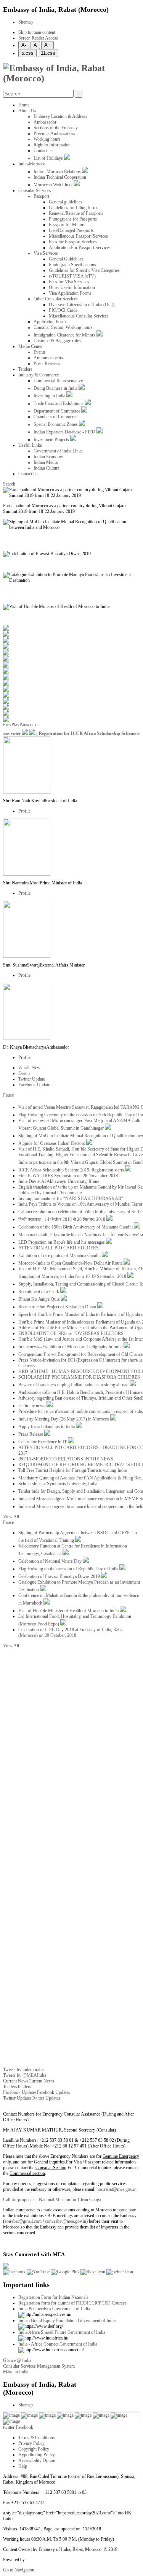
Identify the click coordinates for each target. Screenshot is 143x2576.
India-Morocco (32, 164)
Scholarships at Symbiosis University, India (58, 1484)
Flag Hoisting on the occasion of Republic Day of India (69, 1569)
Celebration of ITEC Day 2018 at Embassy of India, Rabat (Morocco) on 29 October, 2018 (71, 1632)
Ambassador (45, 122)
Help (23, 2466)
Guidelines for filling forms (74, 208)
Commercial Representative (58, 381)
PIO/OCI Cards (63, 310)
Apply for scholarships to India (47, 1427)
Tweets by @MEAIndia (25, 2075)
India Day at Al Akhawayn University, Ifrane (59, 1181)
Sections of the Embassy (56, 128)
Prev (7, 725)
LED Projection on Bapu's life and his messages (62, 1242)
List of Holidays (49, 158)
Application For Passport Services (80, 248)
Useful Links (30, 445)
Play (15, 725)
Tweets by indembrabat (24, 2070)
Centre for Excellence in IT (43, 1442)
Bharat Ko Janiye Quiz (39, 1299)
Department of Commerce (57, 411)
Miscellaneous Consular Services (79, 316)
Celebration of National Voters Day (51, 1561)
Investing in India (50, 396)
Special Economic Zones (56, 424)
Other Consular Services (56, 299)
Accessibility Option (37, 2460)
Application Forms (51, 322)
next (34, 725)
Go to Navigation (19, 2570)
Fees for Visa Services (69, 282)
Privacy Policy (31, 2443)
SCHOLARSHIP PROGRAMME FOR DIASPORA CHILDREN (80, 1377)
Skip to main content (37, 32)
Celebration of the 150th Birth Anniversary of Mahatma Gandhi (76, 1227)
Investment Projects (52, 440)
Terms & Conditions (37, 2438)
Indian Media (46, 462)
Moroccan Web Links (54, 185)
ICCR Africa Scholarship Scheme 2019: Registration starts (72, 1170)
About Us (27, 111)
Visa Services (46, 253)
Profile (24, 811)
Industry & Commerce (39, 375)
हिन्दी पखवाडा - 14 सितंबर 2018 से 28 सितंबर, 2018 (62, 1219)
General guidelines (66, 202)
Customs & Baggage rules (57, 341)
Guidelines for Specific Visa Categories (84, 270)
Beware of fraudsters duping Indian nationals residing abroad (74, 1385)
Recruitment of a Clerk (39, 1292)
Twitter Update (32, 1079)
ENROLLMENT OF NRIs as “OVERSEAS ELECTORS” (72, 1333)
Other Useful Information (72, 287)
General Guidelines (66, 259)
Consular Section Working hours (63, 327)
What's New (29, 1068)
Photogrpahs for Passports (73, 219)
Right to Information (52, 145)
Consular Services (35, 190)
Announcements (48, 358)
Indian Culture (47, 468)
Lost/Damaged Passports (71, 230)
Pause (25, 725)
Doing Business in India (56, 388)
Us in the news (32, 1406)
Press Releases (47, 363)
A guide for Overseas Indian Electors (52, 1143)
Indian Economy (48, 457)
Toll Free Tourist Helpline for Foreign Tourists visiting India (72, 1470)
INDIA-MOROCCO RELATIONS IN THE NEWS (66, 1459)
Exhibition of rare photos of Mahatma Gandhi (60, 1255)
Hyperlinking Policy (37, 2455)
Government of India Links (58, 451)
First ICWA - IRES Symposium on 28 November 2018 (68, 1176)
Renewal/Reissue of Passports (76, 213)
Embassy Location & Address (60, 116)
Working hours (47, 139)
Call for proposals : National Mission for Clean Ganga (52, 2200)
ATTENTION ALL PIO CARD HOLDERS (59, 1248)
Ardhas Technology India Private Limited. (64, 2560)
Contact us (43, 151)
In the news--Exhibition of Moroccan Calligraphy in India (71, 1347)
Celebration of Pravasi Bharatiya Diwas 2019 (60, 1576)
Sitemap (26, 22)
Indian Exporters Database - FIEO (65, 432)
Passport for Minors (67, 225)
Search (9, 484)
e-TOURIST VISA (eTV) (72, 276)
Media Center (31, 346)
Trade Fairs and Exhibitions (59, 403)
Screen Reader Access (38, 38)
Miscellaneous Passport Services (78, 236)
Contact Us (28, 474)
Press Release (31, 1434)
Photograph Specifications (72, 265)
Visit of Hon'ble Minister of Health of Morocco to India (69, 1611)
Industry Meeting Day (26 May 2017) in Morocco (64, 1419)
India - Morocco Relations (58, 171)
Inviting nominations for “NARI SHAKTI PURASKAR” (71, 1198)
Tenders (25, 369)
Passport (41, 196)
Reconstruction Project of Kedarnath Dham (58, 1307)
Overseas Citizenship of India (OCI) (82, 305)
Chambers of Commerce (55, 417)
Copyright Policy (34, 2449)
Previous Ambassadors (54, 133)
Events (40, 352)
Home (24, 105)
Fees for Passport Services (73, 242)
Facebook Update (34, 1085)
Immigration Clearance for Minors (65, 335)
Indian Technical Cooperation (60, 177)
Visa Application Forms (70, 293)
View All (11, 1517)
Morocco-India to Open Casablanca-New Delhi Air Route (71, 1263)
